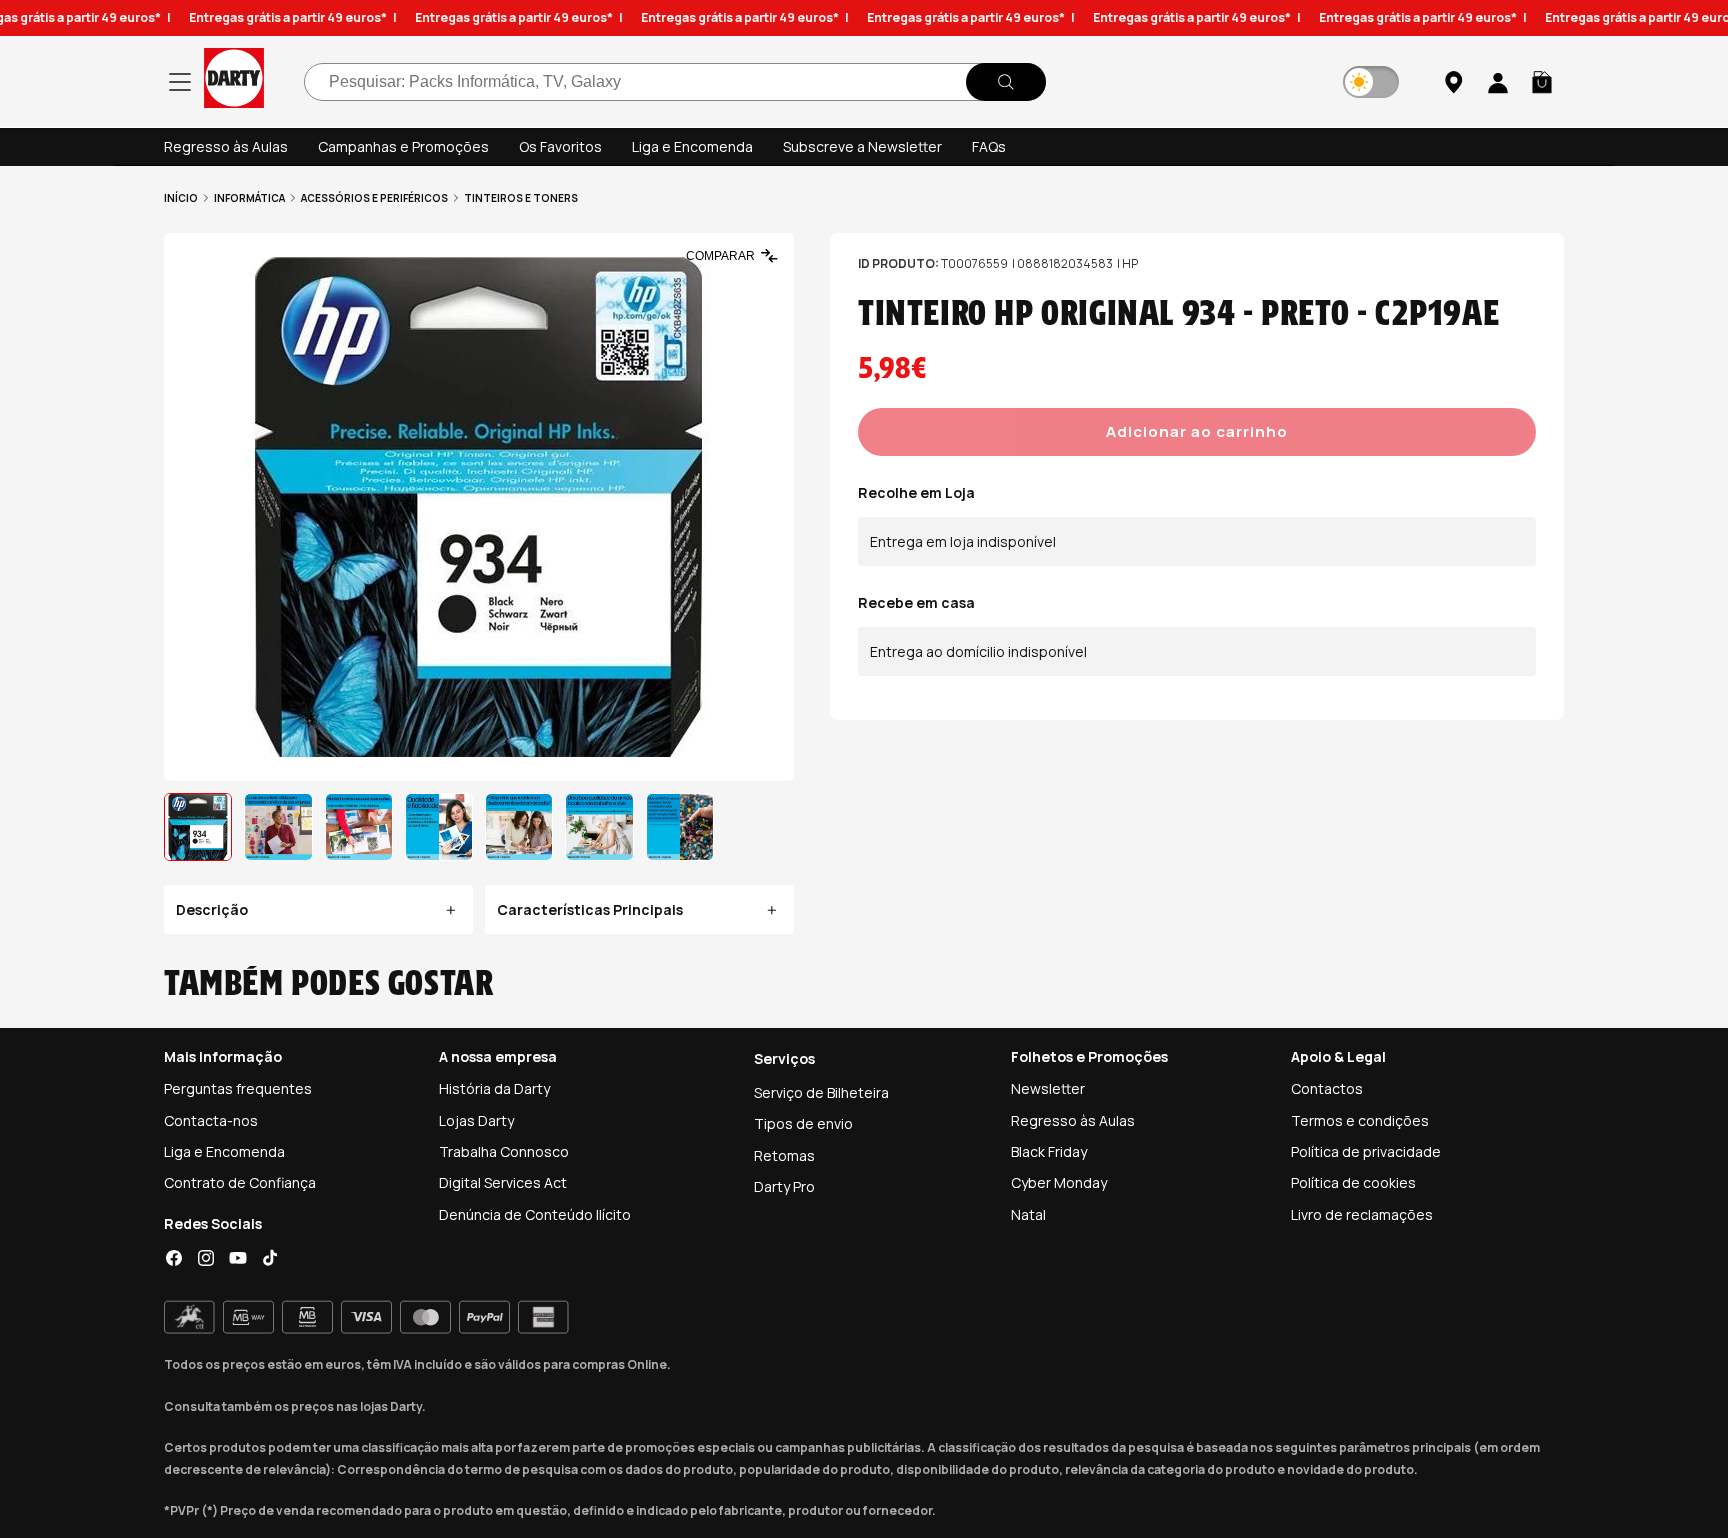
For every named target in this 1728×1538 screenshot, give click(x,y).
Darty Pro (784, 1186)
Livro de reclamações (1362, 1214)
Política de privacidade (1366, 1151)
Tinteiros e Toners (521, 198)
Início (181, 198)
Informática (249, 198)
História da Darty (494, 1088)
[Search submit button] (1006, 82)
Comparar (720, 256)
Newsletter (1048, 1088)
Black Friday (1049, 1151)
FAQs (989, 146)
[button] (1542, 82)
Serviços (784, 1058)
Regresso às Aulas (226, 146)
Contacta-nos (211, 1120)
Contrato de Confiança (240, 1182)
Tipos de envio (803, 1123)
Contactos (1327, 1088)
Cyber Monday (1059, 1182)
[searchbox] (675, 82)
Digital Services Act (503, 1182)
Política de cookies (1353, 1182)
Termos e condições (1360, 1120)
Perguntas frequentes (238, 1088)
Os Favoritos (560, 146)
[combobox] (675, 82)
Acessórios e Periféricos (374, 198)
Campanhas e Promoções (403, 146)
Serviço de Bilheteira (821, 1092)
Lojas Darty (476, 1120)
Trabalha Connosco (504, 1151)
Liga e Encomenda (692, 146)
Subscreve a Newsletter (862, 146)
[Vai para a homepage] (234, 81)
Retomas (784, 1155)
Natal (1028, 1214)
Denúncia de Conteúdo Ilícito (535, 1214)
